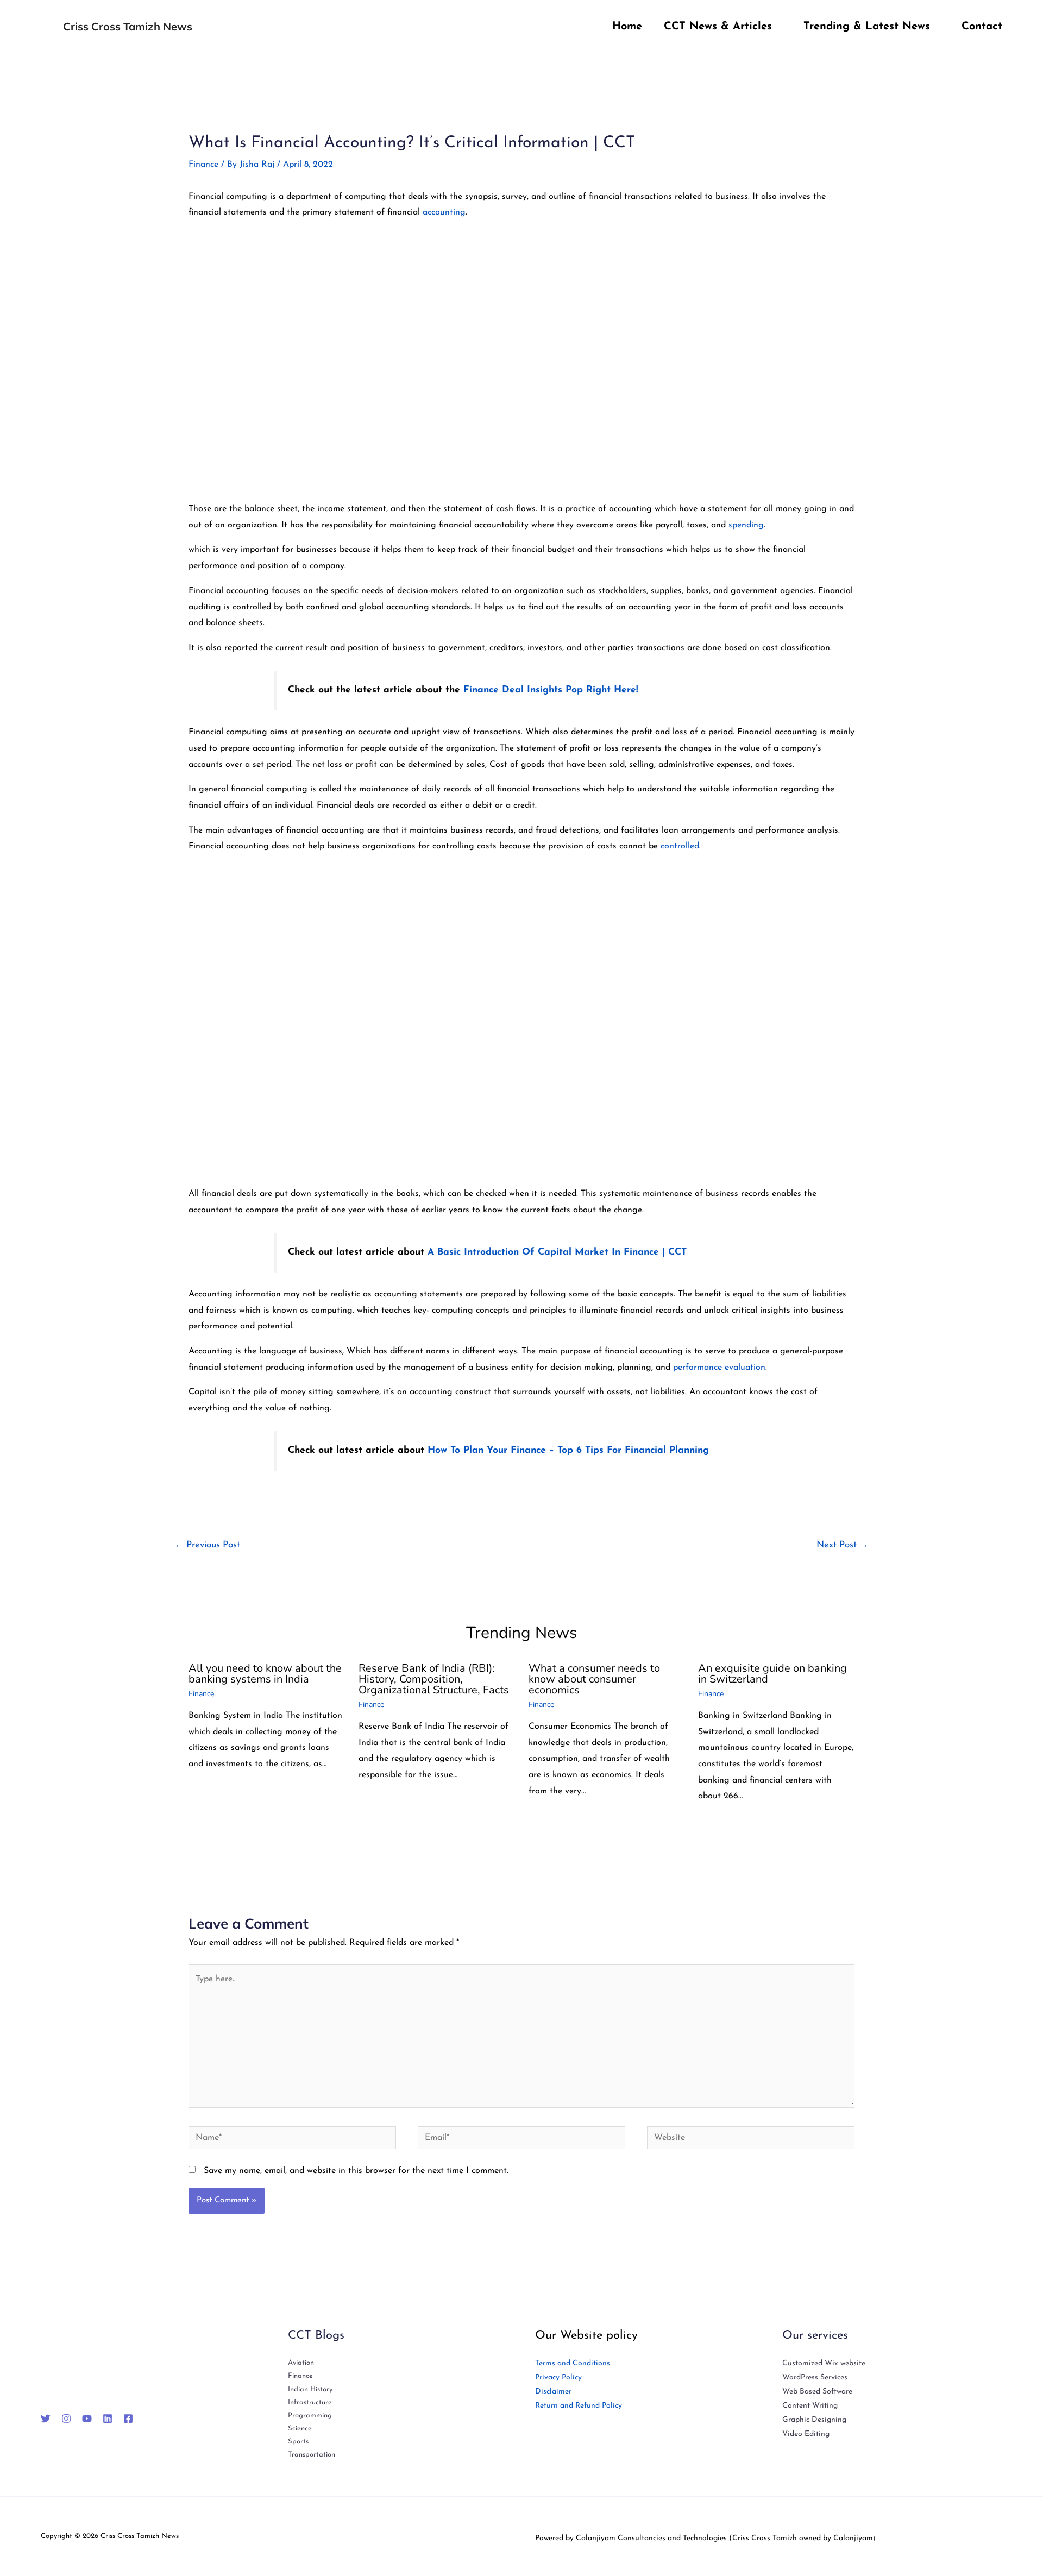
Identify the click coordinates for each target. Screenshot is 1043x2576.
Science (300, 2429)
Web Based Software (817, 2392)
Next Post (843, 1545)
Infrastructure (310, 2402)
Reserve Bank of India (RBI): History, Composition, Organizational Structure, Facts (434, 1679)
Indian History (310, 2389)
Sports (298, 2442)
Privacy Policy (558, 2377)
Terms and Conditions (573, 2363)
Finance (203, 165)
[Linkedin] (108, 2418)
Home (627, 27)
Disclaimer (553, 2392)
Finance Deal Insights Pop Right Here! (551, 690)
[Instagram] (66, 2418)
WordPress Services (815, 2377)
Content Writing (810, 2406)
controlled (680, 846)
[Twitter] (46, 2418)
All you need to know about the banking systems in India (265, 1674)
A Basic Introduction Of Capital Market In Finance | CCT (557, 1252)
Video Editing (806, 2434)
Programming (310, 2416)
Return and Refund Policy (579, 2406)
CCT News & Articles (718, 27)
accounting (444, 212)
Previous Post (207, 1545)
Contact (982, 27)
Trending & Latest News (867, 27)
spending (746, 525)
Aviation (301, 2363)
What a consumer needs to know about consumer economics (594, 1679)
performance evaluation (719, 1368)
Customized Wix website (824, 2363)
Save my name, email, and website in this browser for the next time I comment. (356, 2171)
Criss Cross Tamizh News (128, 26)
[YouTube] (87, 2418)
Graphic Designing (814, 2420)
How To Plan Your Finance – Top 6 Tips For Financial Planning (568, 1450)
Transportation (312, 2455)
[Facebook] (128, 2418)
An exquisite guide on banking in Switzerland (772, 1674)
